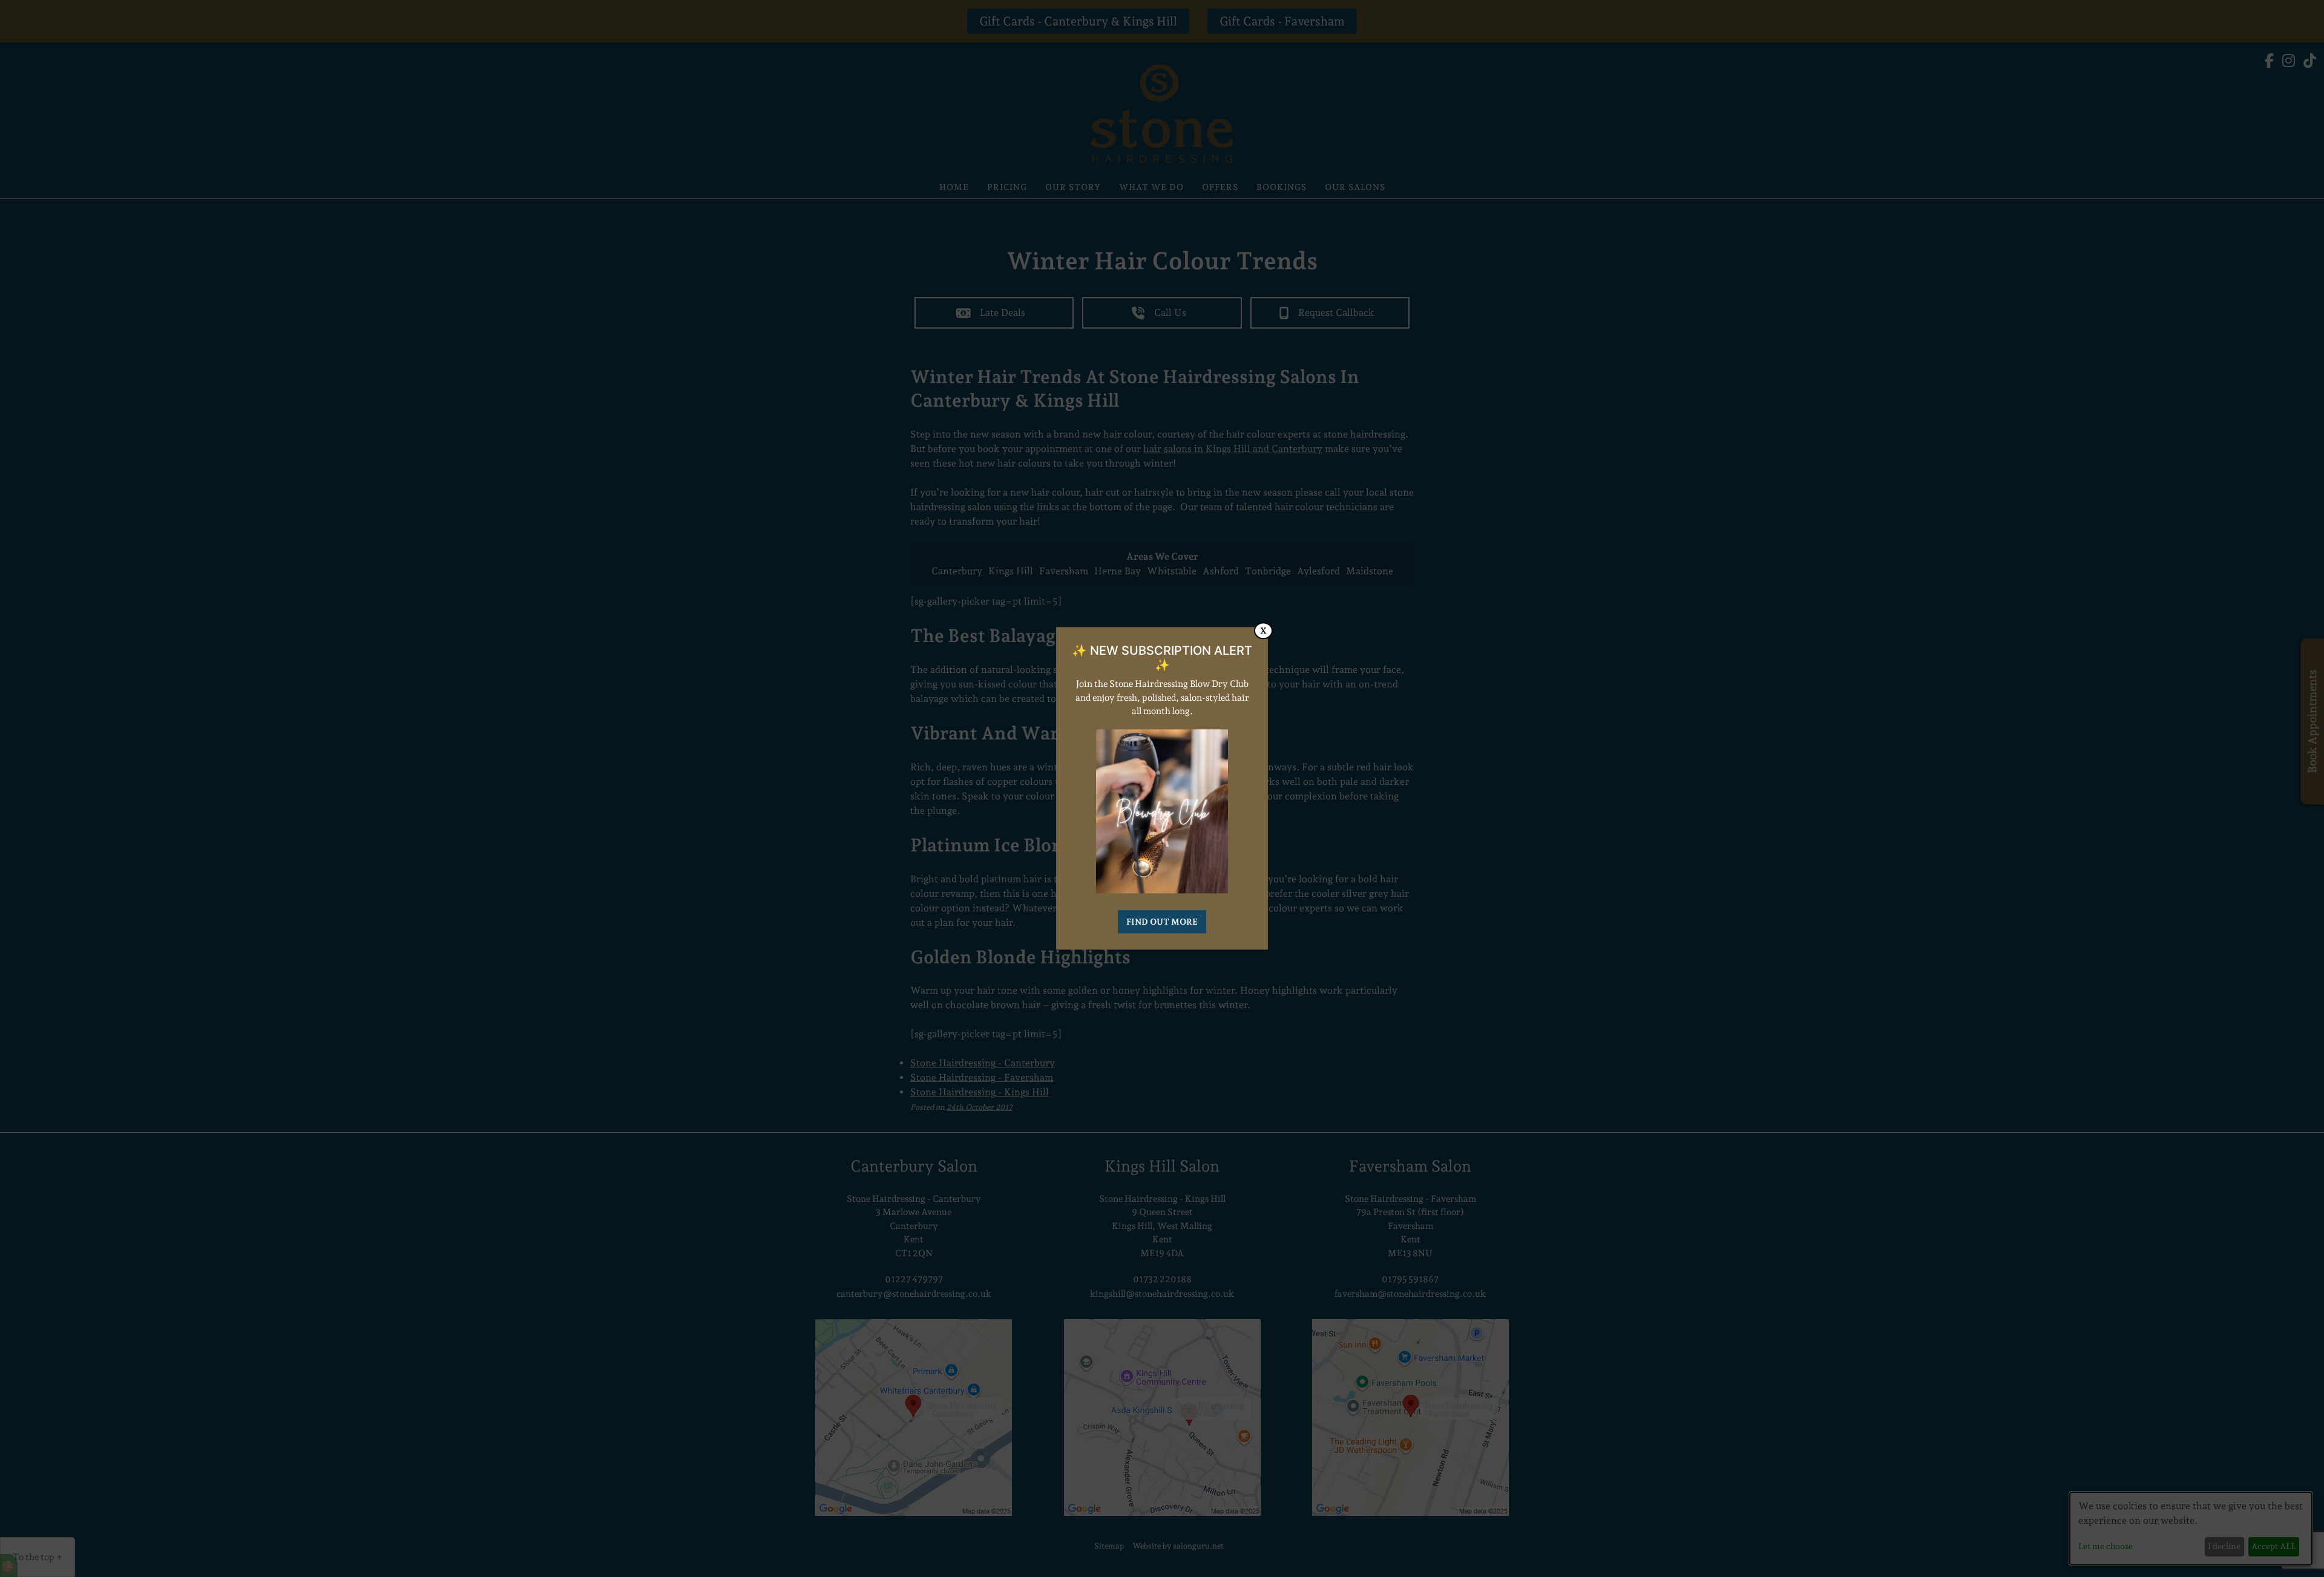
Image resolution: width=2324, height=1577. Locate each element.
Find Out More (1162, 922)
